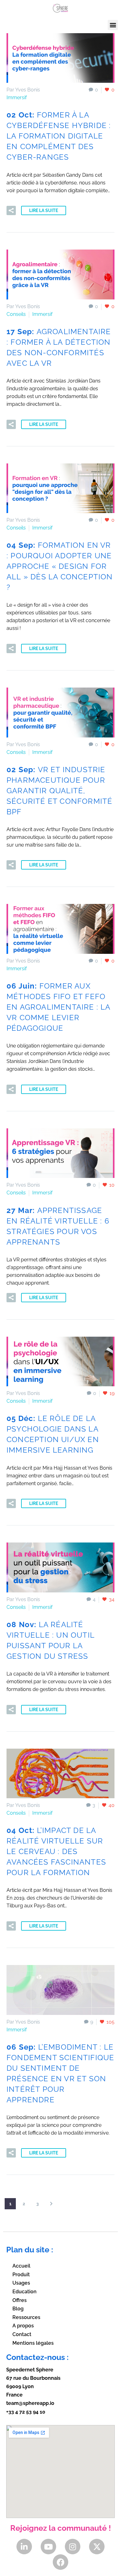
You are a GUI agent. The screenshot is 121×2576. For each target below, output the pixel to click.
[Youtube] (48, 2547)
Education (25, 2292)
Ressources (26, 2317)
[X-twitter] (97, 2547)
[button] (113, 25)
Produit (21, 2275)
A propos (23, 2326)
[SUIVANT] (51, 2204)
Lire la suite (44, 210)
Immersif (17, 97)
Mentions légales (33, 2343)
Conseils (16, 314)
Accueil (21, 2266)
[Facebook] (60, 2562)
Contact (22, 2334)
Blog (18, 2309)
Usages (21, 2283)
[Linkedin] (24, 2547)
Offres (20, 2300)
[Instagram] (73, 2547)
